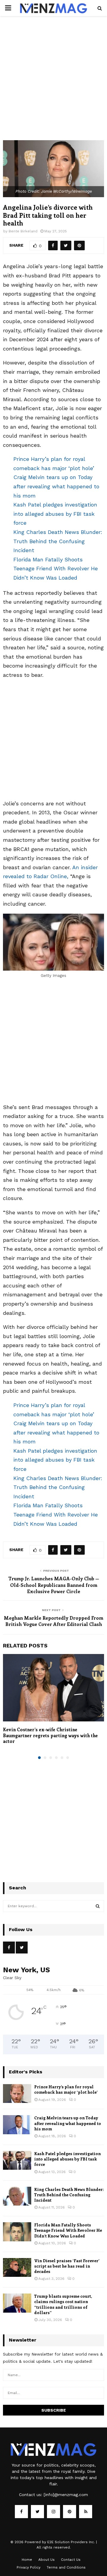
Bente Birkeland (23, 231)
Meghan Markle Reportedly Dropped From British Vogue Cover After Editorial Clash (53, 1621)
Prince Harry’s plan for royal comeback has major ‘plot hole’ (66, 2089)
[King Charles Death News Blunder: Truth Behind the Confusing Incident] (17, 2196)
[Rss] (86, 2512)
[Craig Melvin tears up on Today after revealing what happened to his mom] (17, 2125)
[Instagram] (53, 2512)
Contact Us (71, 2560)
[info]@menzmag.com (66, 2495)
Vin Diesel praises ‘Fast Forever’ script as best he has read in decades (67, 2266)
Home (27, 2560)
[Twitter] (37, 2512)
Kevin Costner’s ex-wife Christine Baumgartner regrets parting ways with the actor (50, 1735)
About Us (47, 2560)
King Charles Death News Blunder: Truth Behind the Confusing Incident (58, 541)
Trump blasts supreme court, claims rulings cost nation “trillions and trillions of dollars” (63, 2304)
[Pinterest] (70, 2512)
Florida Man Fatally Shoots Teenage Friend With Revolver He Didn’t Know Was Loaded (56, 569)
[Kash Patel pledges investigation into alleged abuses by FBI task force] (17, 2160)
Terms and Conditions (66, 2567)
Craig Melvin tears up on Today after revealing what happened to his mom (56, 486)
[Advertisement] (53, 84)
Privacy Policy (29, 2567)
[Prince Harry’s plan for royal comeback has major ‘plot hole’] (17, 2094)
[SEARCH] (98, 1906)
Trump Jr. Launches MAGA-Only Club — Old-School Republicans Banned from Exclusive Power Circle (54, 1585)
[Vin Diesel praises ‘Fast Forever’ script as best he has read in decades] (17, 2267)
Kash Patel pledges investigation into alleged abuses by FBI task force (55, 514)
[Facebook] (21, 2512)
